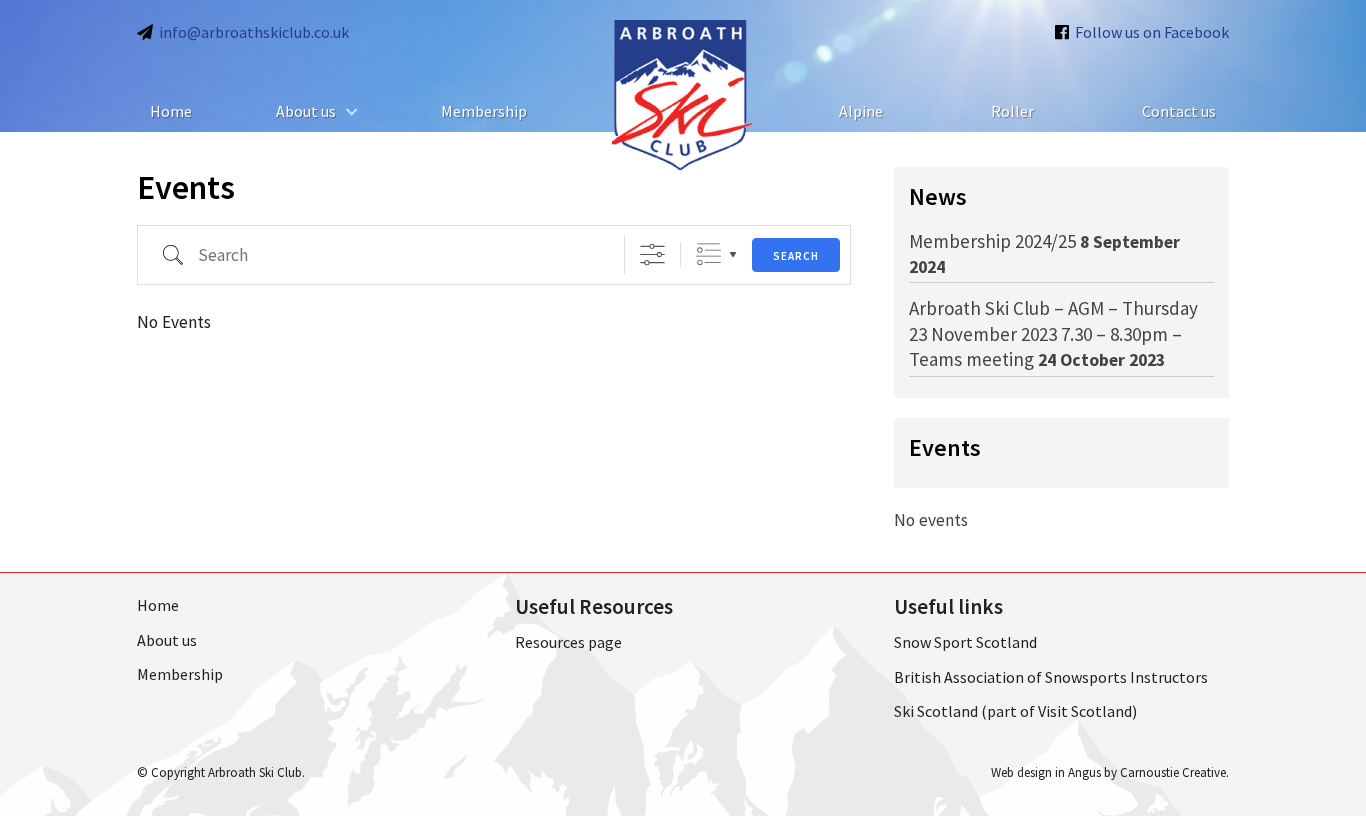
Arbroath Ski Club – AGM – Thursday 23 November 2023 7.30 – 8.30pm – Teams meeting (1053, 333)
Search (796, 256)
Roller (1012, 111)
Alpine (861, 111)
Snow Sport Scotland (965, 642)
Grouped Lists (708, 254)
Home (171, 111)
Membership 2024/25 (992, 241)
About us (306, 111)
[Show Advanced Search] (652, 254)
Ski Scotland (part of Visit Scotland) (1015, 711)
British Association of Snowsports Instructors (1051, 677)
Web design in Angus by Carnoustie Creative (1108, 772)
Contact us (1179, 111)
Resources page (568, 642)
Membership (484, 111)
